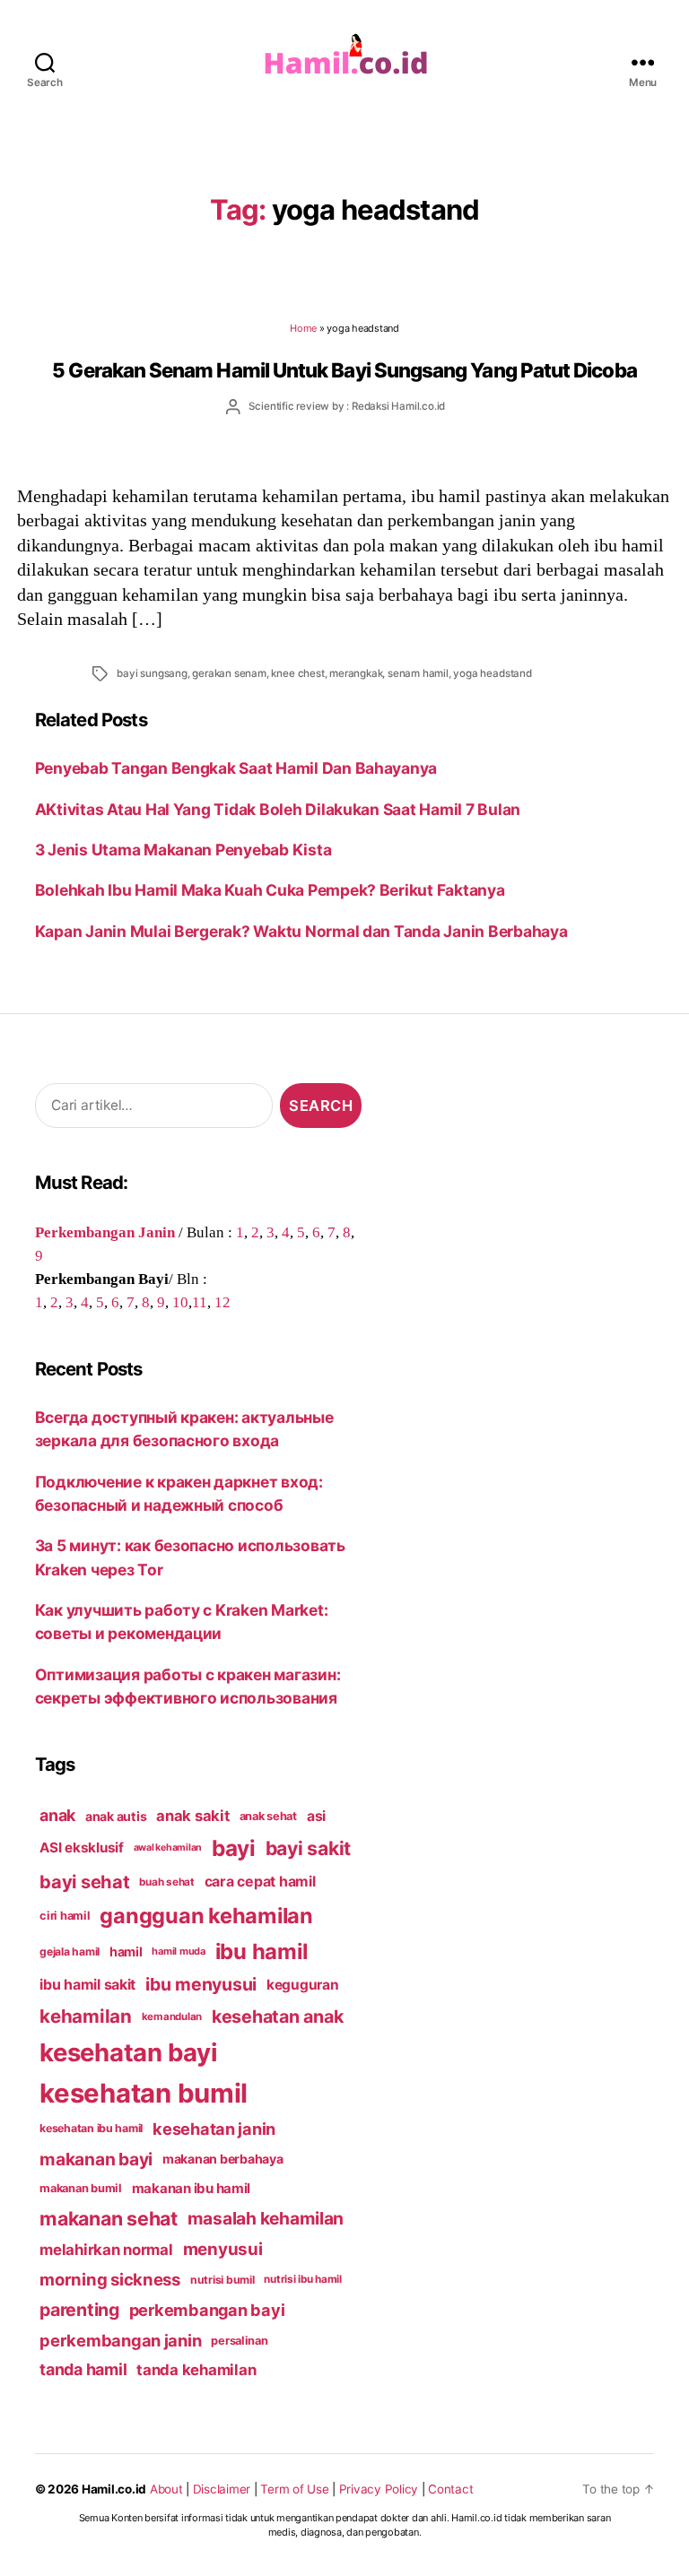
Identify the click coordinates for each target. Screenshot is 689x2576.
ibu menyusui (201, 1984)
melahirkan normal (106, 2250)
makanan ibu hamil (192, 2188)
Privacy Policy (379, 2489)
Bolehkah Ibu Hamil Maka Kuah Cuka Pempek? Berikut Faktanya (270, 890)
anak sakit (192, 1816)
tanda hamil (83, 2369)
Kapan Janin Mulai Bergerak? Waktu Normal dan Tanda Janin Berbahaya (301, 931)
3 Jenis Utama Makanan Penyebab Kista (183, 850)
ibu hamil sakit (87, 1985)
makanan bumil (81, 2188)
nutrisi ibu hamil (303, 2279)
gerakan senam (229, 673)
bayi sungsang (152, 673)
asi (316, 1816)
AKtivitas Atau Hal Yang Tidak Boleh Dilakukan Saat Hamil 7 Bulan (279, 809)
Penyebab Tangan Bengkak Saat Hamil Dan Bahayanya (236, 768)
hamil (126, 1952)
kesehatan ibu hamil (91, 2128)
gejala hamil (70, 1952)
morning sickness (110, 2279)
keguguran (303, 1985)
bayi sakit (308, 1848)
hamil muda (178, 1951)
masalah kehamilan (266, 2218)
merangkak (356, 673)
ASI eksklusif (82, 1847)
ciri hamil (65, 1916)
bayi (234, 1848)
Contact (450, 2489)
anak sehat (268, 1816)
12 (222, 1302)
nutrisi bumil (222, 2280)
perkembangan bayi (207, 2310)
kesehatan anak (277, 2017)
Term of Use (294, 2489)
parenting (79, 2310)
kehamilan (86, 2016)
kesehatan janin (214, 2129)
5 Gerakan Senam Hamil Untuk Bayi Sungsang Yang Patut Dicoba (344, 370)
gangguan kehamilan (206, 1916)
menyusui (223, 2249)
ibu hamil (262, 1952)
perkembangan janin (120, 2340)
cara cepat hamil (260, 1882)
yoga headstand (492, 673)
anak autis (116, 1816)
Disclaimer (222, 2489)
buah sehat (166, 1882)
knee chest (297, 673)
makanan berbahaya (223, 2159)
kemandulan (172, 2017)
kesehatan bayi (128, 2052)
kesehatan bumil (144, 2093)
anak (57, 1815)
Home (303, 328)
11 (200, 1302)
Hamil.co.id (114, 2489)
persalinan (239, 2341)
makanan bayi (96, 2159)
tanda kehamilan (196, 2370)
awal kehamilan (168, 1847)
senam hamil (418, 673)
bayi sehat (84, 1882)
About (166, 2489)
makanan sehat (109, 2218)
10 (180, 1302)
